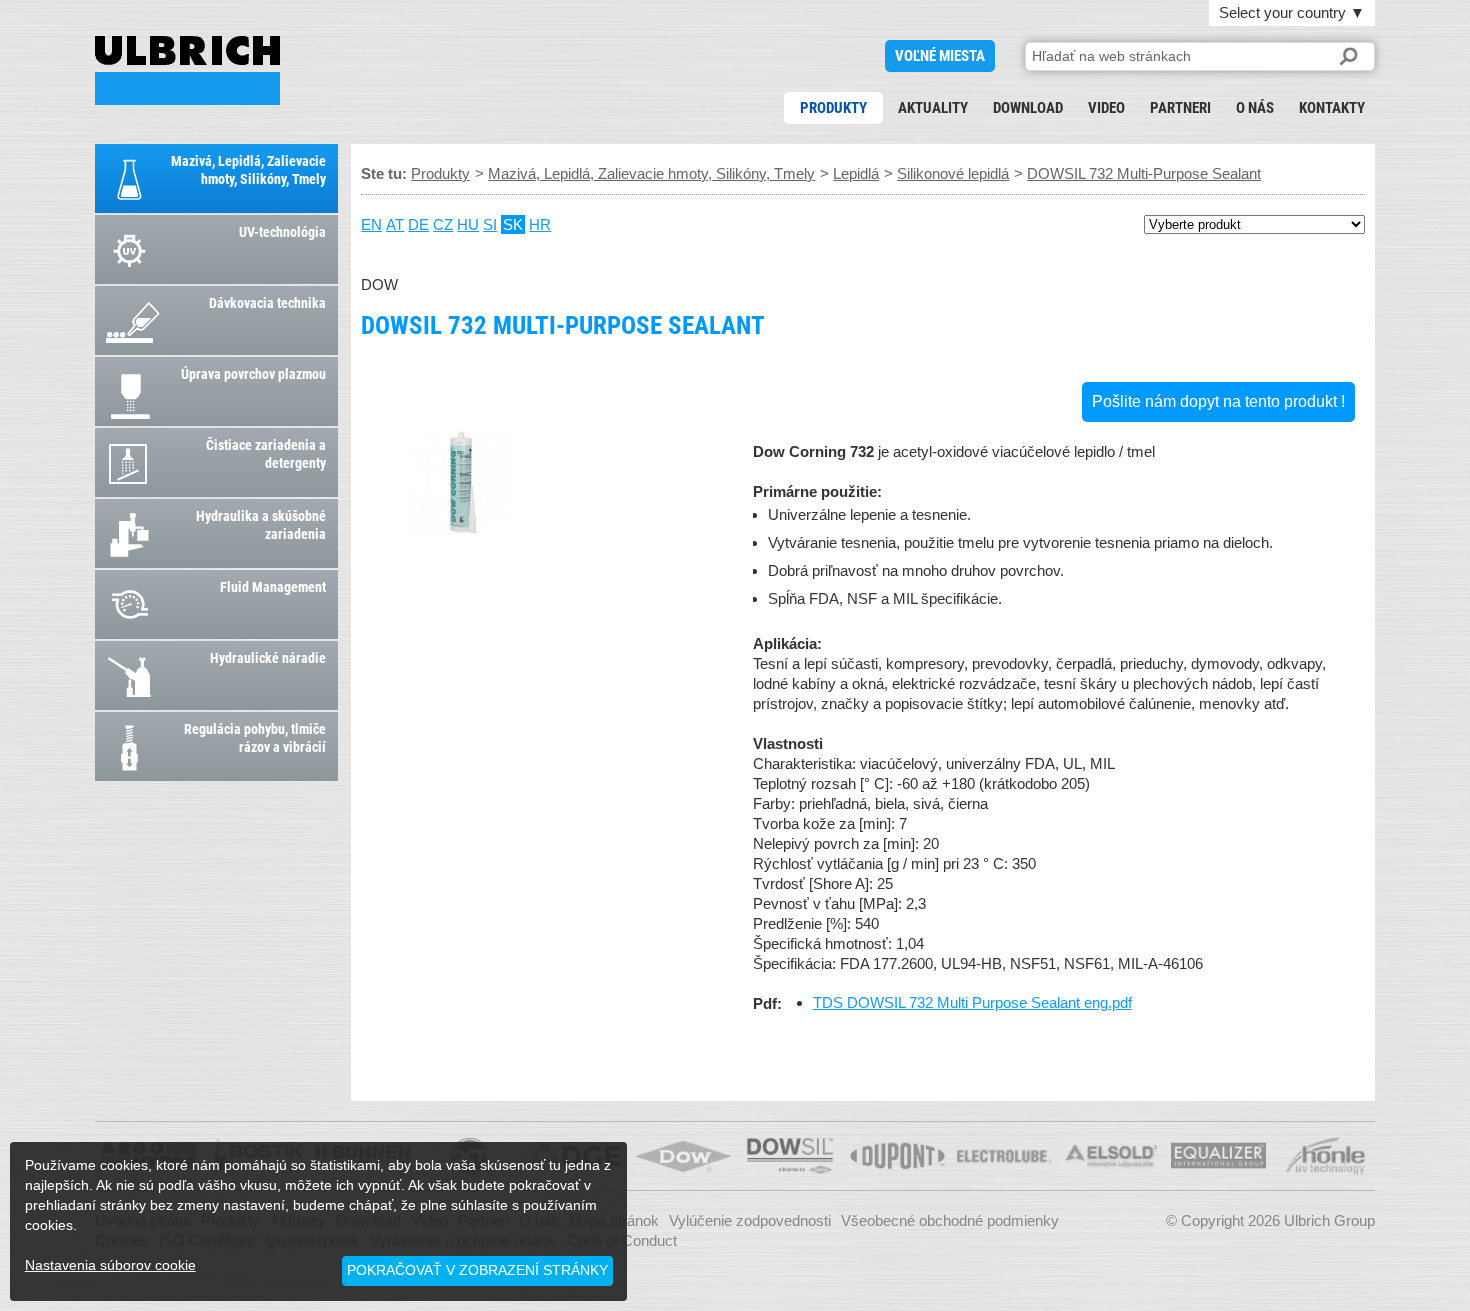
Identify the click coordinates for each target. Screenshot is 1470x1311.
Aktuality (933, 108)
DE (418, 224)
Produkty (833, 108)
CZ (443, 224)
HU (468, 224)
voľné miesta (940, 56)
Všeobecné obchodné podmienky (950, 1220)
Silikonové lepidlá (953, 173)
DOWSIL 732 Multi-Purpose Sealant (187, 70)
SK (513, 224)
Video (1106, 108)
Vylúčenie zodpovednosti (750, 1220)
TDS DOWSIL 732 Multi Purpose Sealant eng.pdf (972, 1002)
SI (490, 224)
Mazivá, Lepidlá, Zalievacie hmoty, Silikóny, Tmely (651, 173)
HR (540, 224)
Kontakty (1332, 108)
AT (395, 224)
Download (1028, 108)
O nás (1255, 108)
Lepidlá (856, 173)
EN (371, 224)
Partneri (1180, 108)
